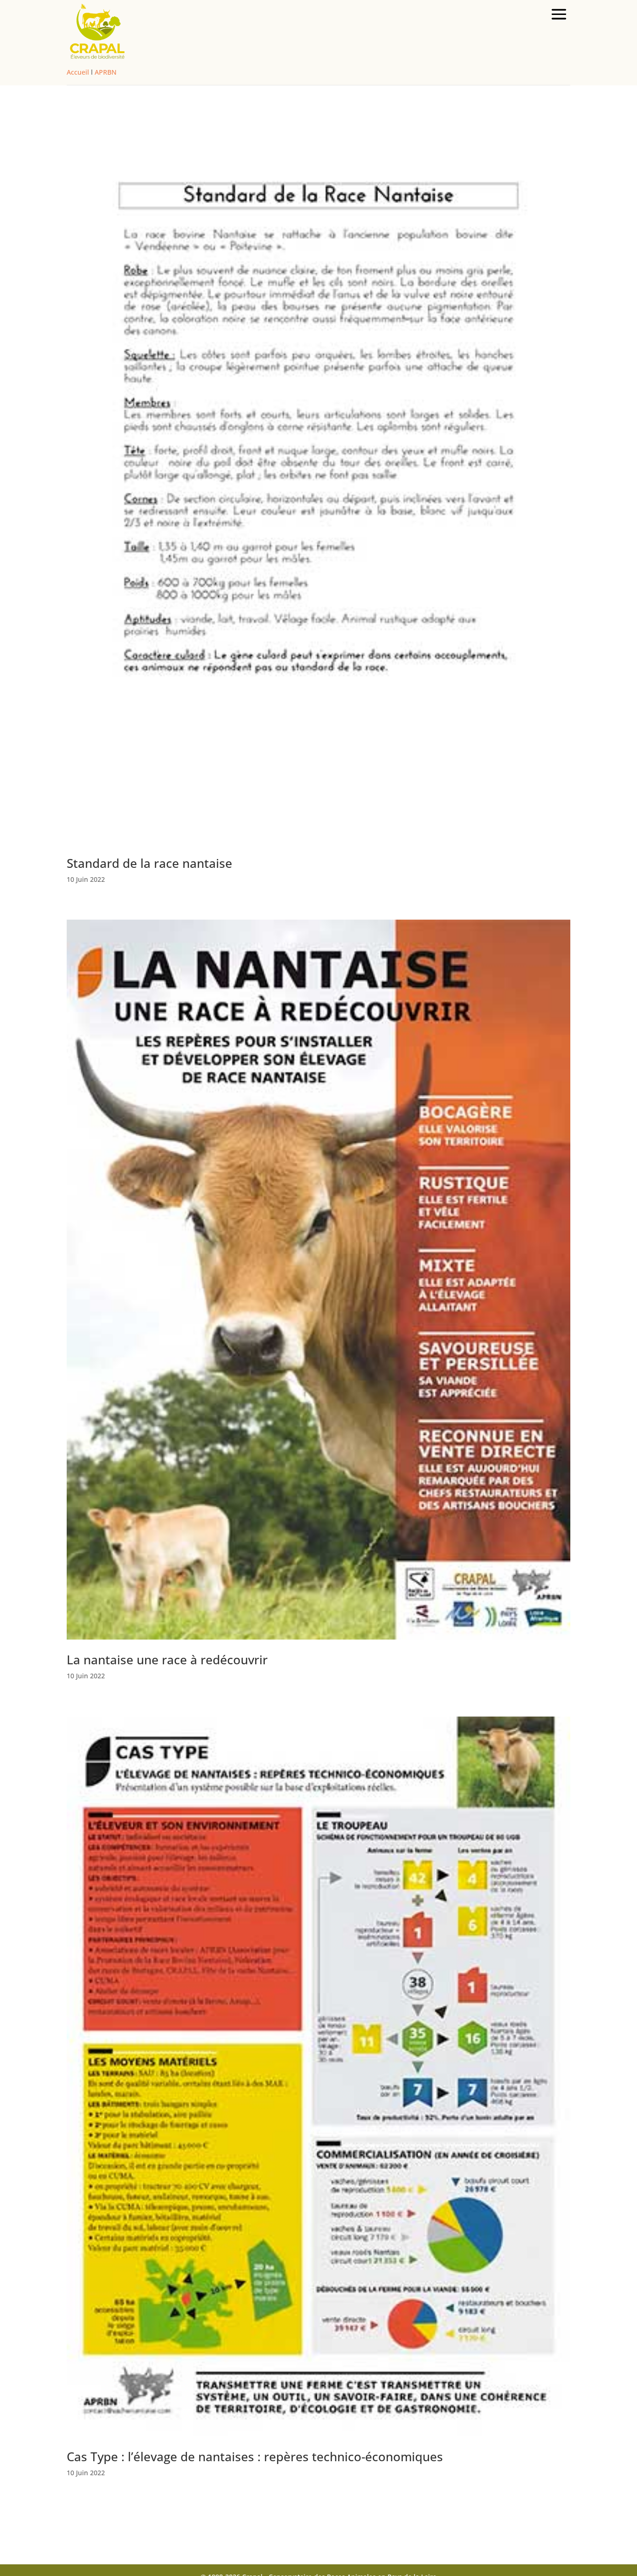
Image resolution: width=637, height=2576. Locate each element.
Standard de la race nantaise (149, 863)
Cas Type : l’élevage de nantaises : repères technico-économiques (255, 2457)
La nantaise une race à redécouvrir (167, 1660)
